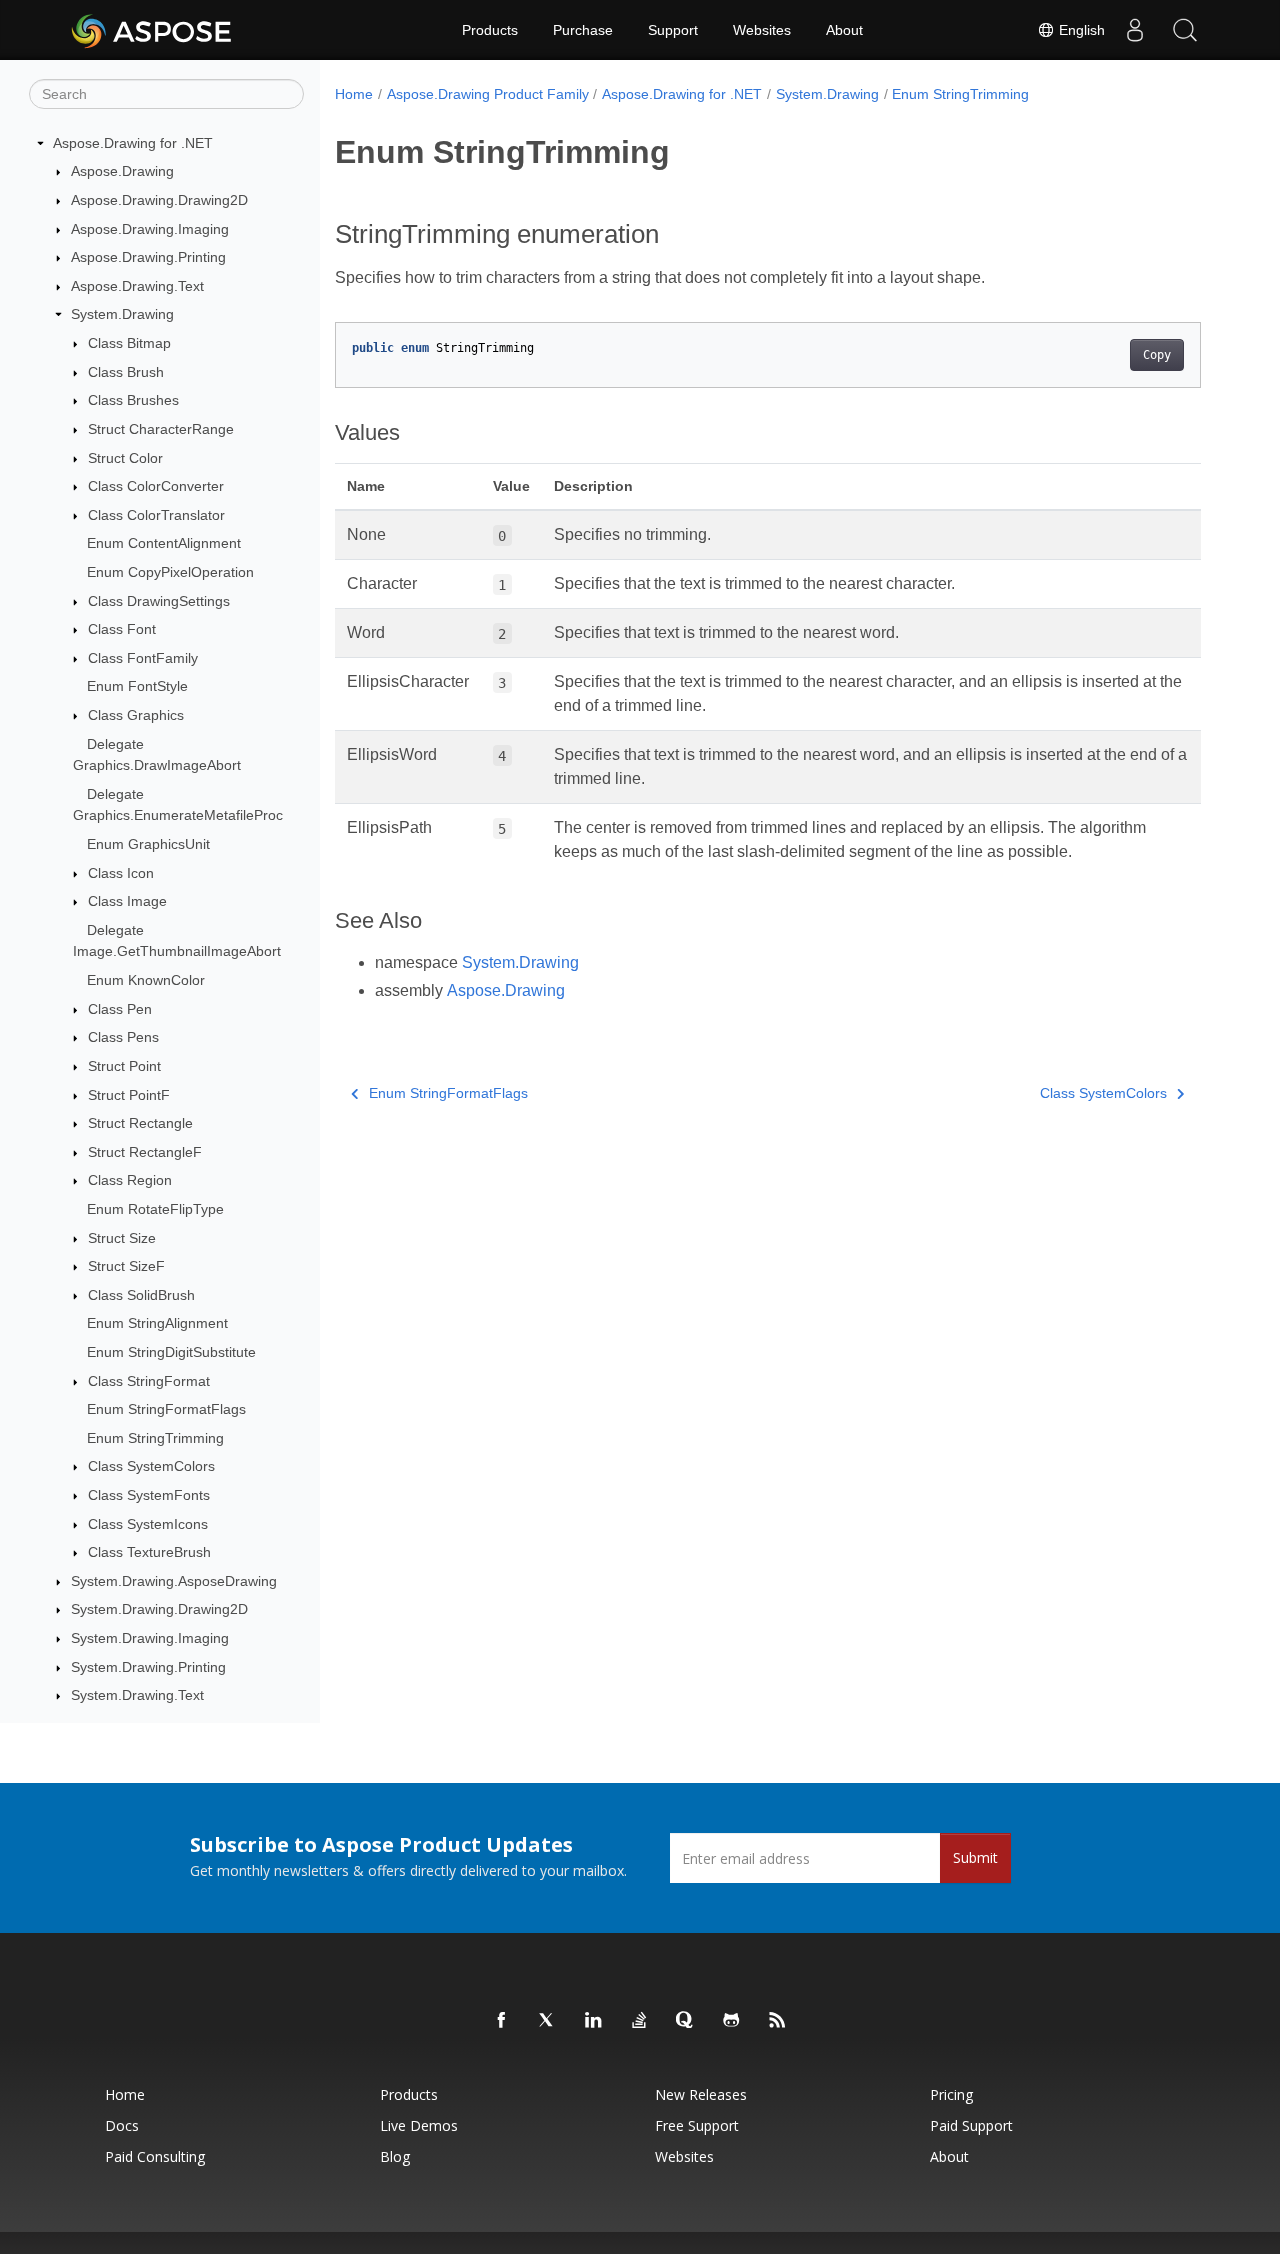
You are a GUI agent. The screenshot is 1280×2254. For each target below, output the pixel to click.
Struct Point (124, 1066)
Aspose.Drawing (122, 172)
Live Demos (419, 2125)
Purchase (583, 30)
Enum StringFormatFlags (166, 1409)
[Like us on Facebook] (502, 2021)
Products (490, 30)
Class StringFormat (149, 1381)
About (844, 30)
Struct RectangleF (145, 1152)
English (1080, 30)
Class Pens (123, 1038)
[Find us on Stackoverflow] (640, 2021)
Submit (975, 1857)
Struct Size (122, 1238)
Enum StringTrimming (155, 1438)
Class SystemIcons (148, 1524)
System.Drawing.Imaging (150, 1638)
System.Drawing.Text (137, 1696)
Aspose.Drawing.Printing (148, 257)
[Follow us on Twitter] (548, 2021)
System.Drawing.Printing (148, 1667)
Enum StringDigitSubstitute (171, 1352)
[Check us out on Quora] (686, 2021)
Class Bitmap (129, 343)
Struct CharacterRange (161, 429)
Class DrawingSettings (159, 601)
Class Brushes (133, 400)
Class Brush (126, 372)
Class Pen (120, 1009)
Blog (395, 2156)
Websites (762, 30)
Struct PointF (129, 1095)
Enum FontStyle (137, 687)
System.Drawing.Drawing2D (159, 1610)
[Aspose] (152, 30)
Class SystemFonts (149, 1495)
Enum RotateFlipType (155, 1209)
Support (673, 30)
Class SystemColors (151, 1467)
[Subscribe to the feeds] (778, 2021)
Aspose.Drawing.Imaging (150, 229)
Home (354, 94)
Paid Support (971, 2125)
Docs (122, 2125)
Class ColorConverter (156, 486)
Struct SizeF (126, 1266)
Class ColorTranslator (156, 515)
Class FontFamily (143, 658)
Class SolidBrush (141, 1295)
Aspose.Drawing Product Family (488, 94)
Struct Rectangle (140, 1123)
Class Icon (121, 873)
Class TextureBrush (149, 1552)
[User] (1135, 30)
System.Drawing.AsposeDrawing (174, 1581)
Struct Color (125, 458)
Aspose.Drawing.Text (137, 286)
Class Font (122, 629)
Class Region (130, 1181)
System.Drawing (122, 315)
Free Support (697, 2125)
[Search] (1185, 30)
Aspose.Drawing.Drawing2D (159, 200)
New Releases (701, 2094)
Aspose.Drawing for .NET (133, 143)
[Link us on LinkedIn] (594, 2021)
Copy (1157, 355)
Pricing (951, 2094)
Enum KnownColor (146, 980)
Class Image (127, 901)
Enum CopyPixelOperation (170, 572)
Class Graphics (136, 715)
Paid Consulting (155, 2156)
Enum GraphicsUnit (148, 844)
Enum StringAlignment (157, 1324)
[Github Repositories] (732, 2021)
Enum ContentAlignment (164, 544)
